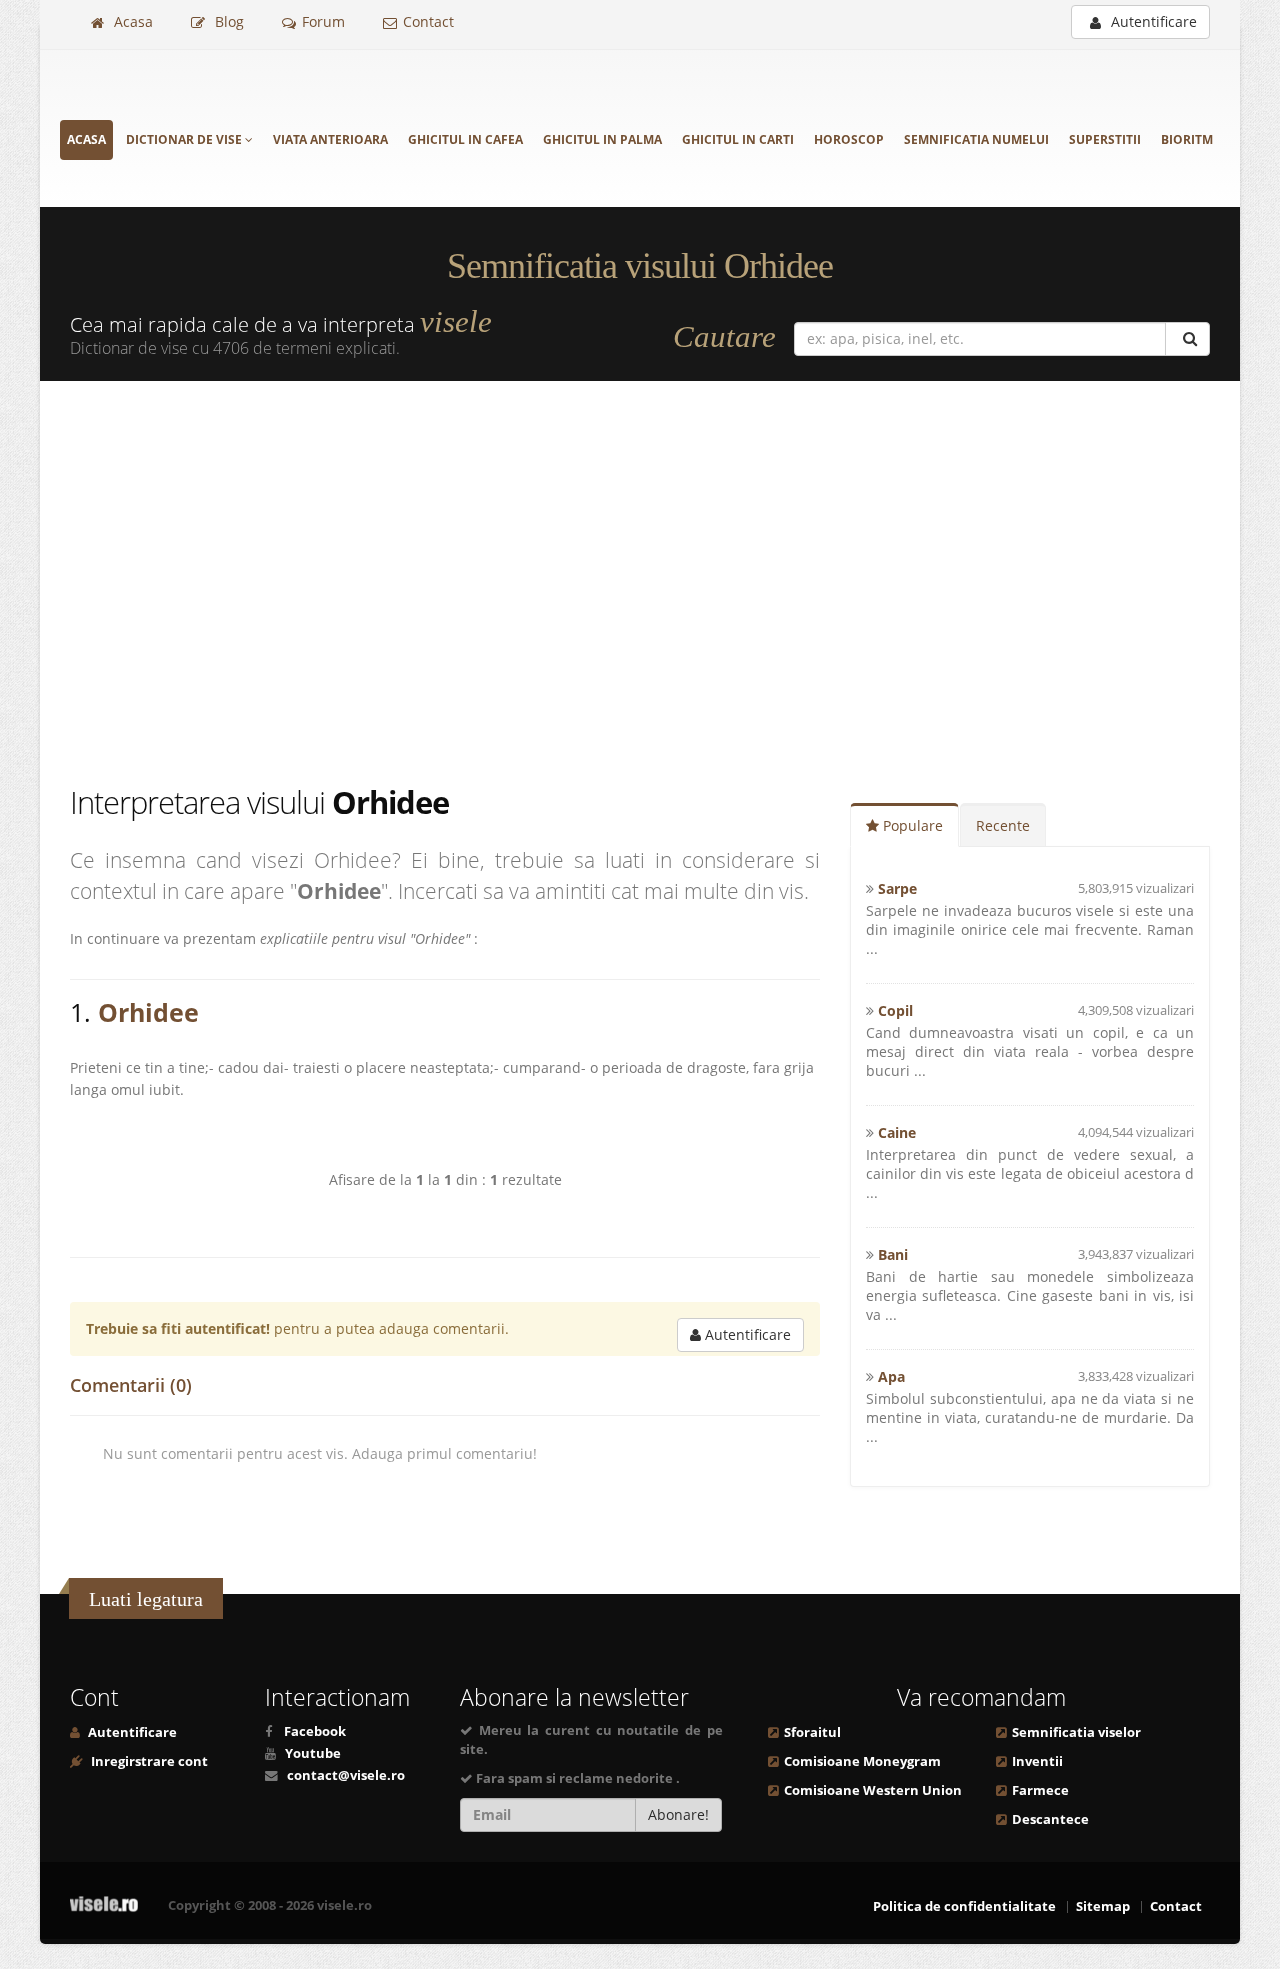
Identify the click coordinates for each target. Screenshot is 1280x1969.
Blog (227, 21)
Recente (1003, 825)
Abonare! (678, 1814)
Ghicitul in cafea (465, 139)
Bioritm (1187, 139)
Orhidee (148, 1012)
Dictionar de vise (185, 139)
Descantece (1050, 1819)
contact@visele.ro (346, 1775)
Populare (911, 825)
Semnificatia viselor (1076, 1732)
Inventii (1037, 1761)
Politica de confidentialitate (964, 1906)
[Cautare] (1187, 339)
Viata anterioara (330, 139)
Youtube (313, 1753)
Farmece (1040, 1790)
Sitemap (1103, 1906)
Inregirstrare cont (148, 1761)
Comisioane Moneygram (862, 1761)
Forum (323, 21)
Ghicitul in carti (738, 139)
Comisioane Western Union (873, 1790)
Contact (428, 21)
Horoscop (849, 139)
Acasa (131, 21)
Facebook (315, 1731)
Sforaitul (812, 1732)
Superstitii (1105, 139)
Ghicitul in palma (602, 139)
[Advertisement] (640, 581)
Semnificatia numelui (976, 139)
